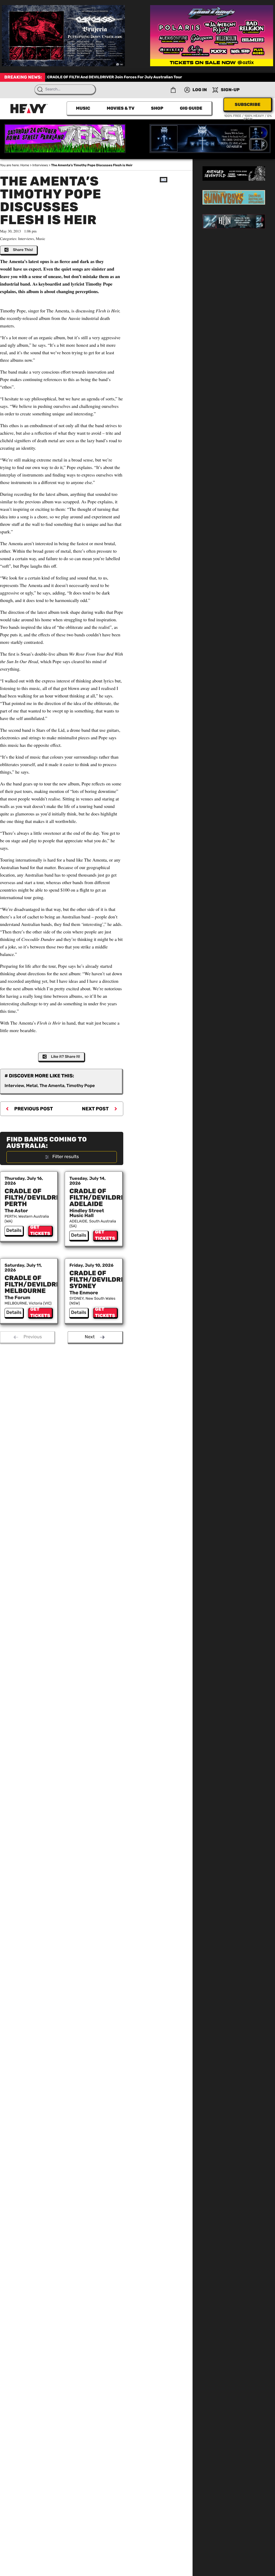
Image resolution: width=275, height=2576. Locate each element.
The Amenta (52, 1086)
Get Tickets (40, 1231)
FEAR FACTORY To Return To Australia (107, 77)
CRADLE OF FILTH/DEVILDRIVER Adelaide (103, 1198)
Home (25, 165)
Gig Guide (191, 108)
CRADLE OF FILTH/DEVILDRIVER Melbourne (38, 1284)
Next (90, 1337)
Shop (157, 108)
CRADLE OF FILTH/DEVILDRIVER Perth (38, 1198)
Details (14, 1230)
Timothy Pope (81, 1086)
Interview (14, 1086)
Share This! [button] (23, 250)
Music (83, 108)
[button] (173, 90)
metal (32, 1086)
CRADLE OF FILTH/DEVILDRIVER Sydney (103, 1280)
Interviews (40, 165)
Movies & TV (121, 108)
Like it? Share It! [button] (66, 1057)
